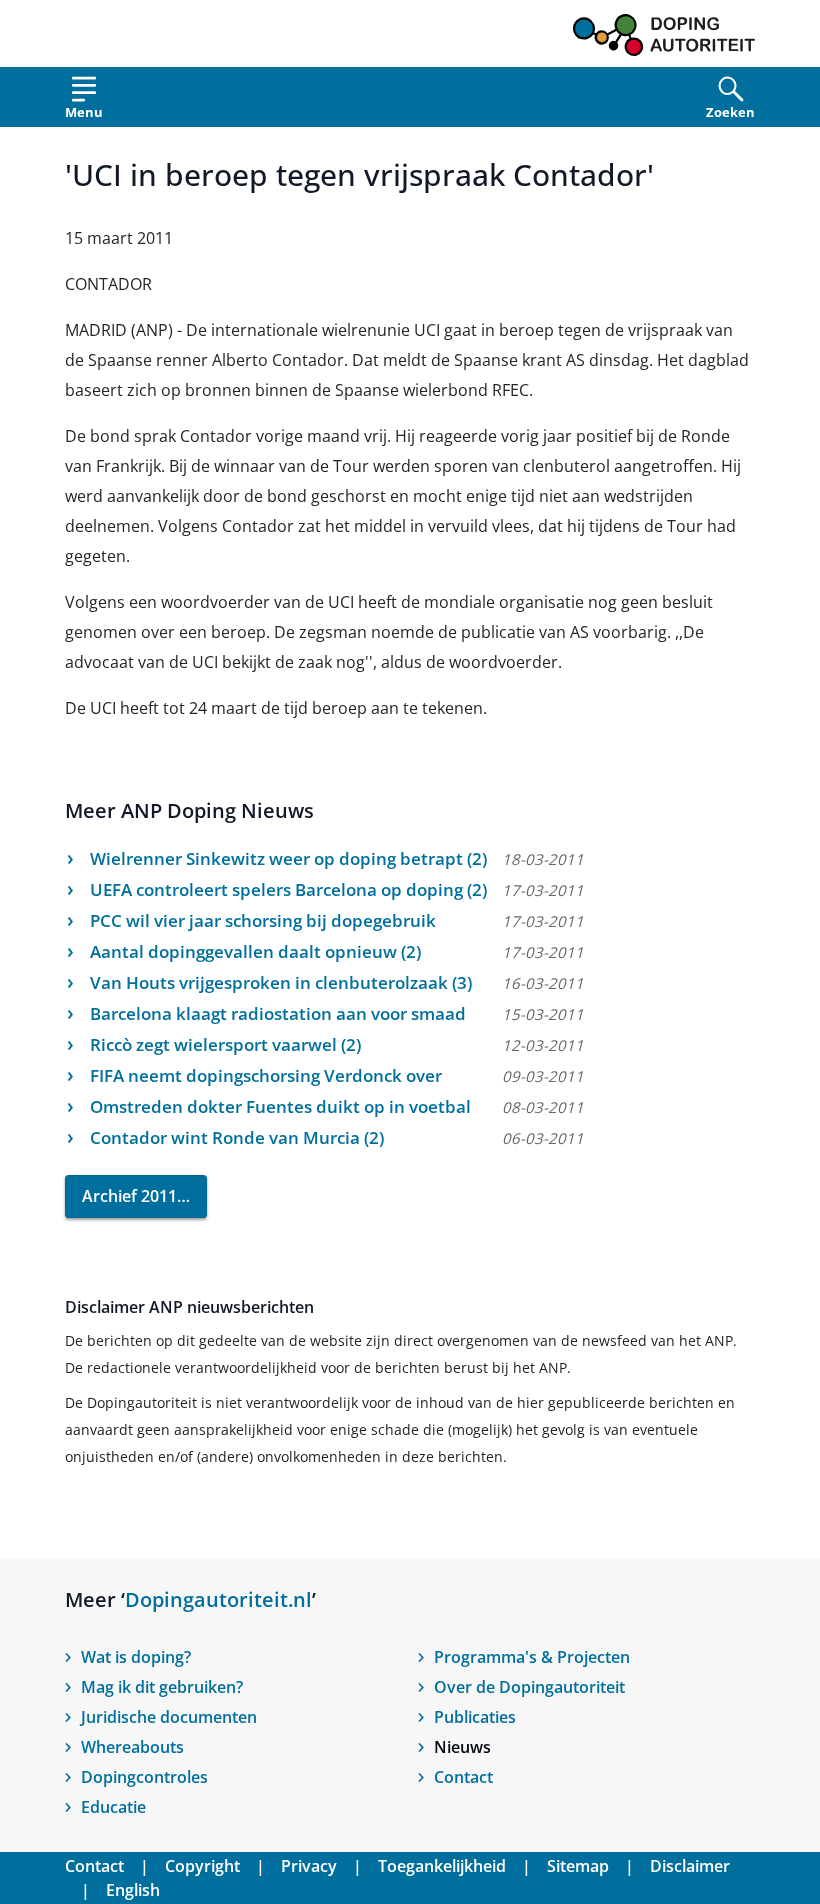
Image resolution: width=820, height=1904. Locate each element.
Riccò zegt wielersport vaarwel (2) (225, 1044)
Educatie (113, 1807)
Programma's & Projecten (532, 1657)
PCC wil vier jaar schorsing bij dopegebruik (263, 920)
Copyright (202, 1866)
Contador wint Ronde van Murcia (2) (237, 1137)
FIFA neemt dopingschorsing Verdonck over (266, 1075)
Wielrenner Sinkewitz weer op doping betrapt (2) (288, 858)
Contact (463, 1777)
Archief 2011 (129, 1196)
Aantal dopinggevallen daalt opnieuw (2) (255, 951)
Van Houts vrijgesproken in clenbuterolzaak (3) (281, 982)
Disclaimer (690, 1866)
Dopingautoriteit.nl (218, 1599)
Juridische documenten (169, 1717)
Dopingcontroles (144, 1777)
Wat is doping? (136, 1657)
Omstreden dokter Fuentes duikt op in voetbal (280, 1106)
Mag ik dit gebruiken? (162, 1687)
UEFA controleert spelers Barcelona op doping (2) (288, 889)
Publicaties (475, 1717)
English (133, 1890)
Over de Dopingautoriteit (529, 1687)
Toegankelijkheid (442, 1866)
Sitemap (578, 1866)
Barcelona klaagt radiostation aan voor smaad (278, 1013)
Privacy (309, 1866)
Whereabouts (132, 1747)
